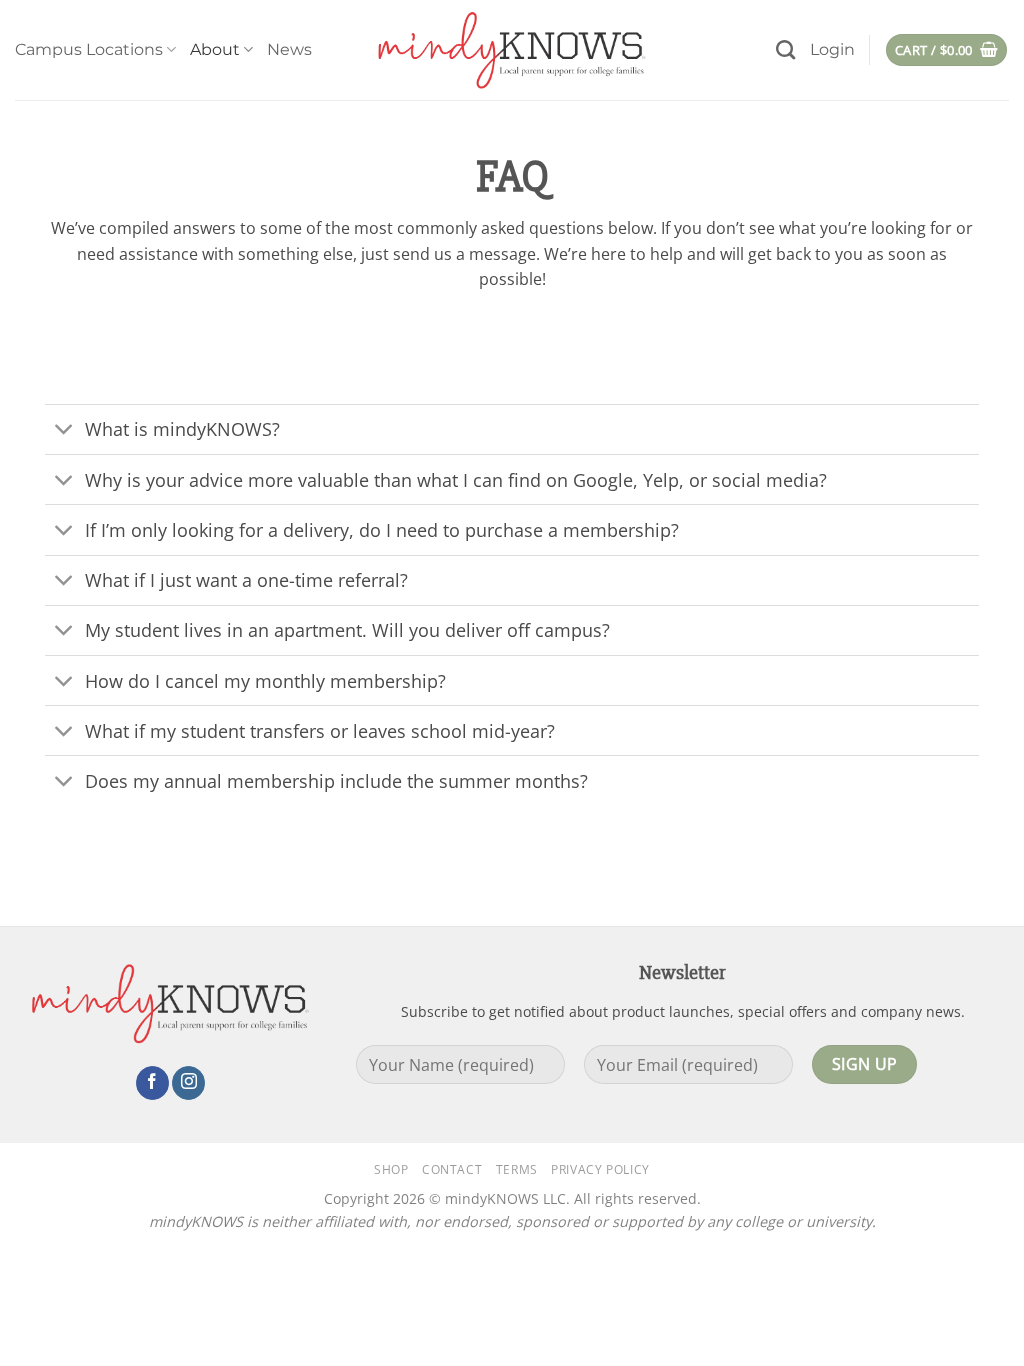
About (215, 49)
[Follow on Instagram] (188, 1083)
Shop (391, 1169)
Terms (517, 1169)
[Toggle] (64, 431)
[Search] (785, 49)
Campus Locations (89, 49)
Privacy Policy (600, 1169)
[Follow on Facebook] (152, 1083)
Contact (452, 1169)
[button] (832, 50)
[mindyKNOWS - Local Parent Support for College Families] (512, 50)
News (289, 49)
